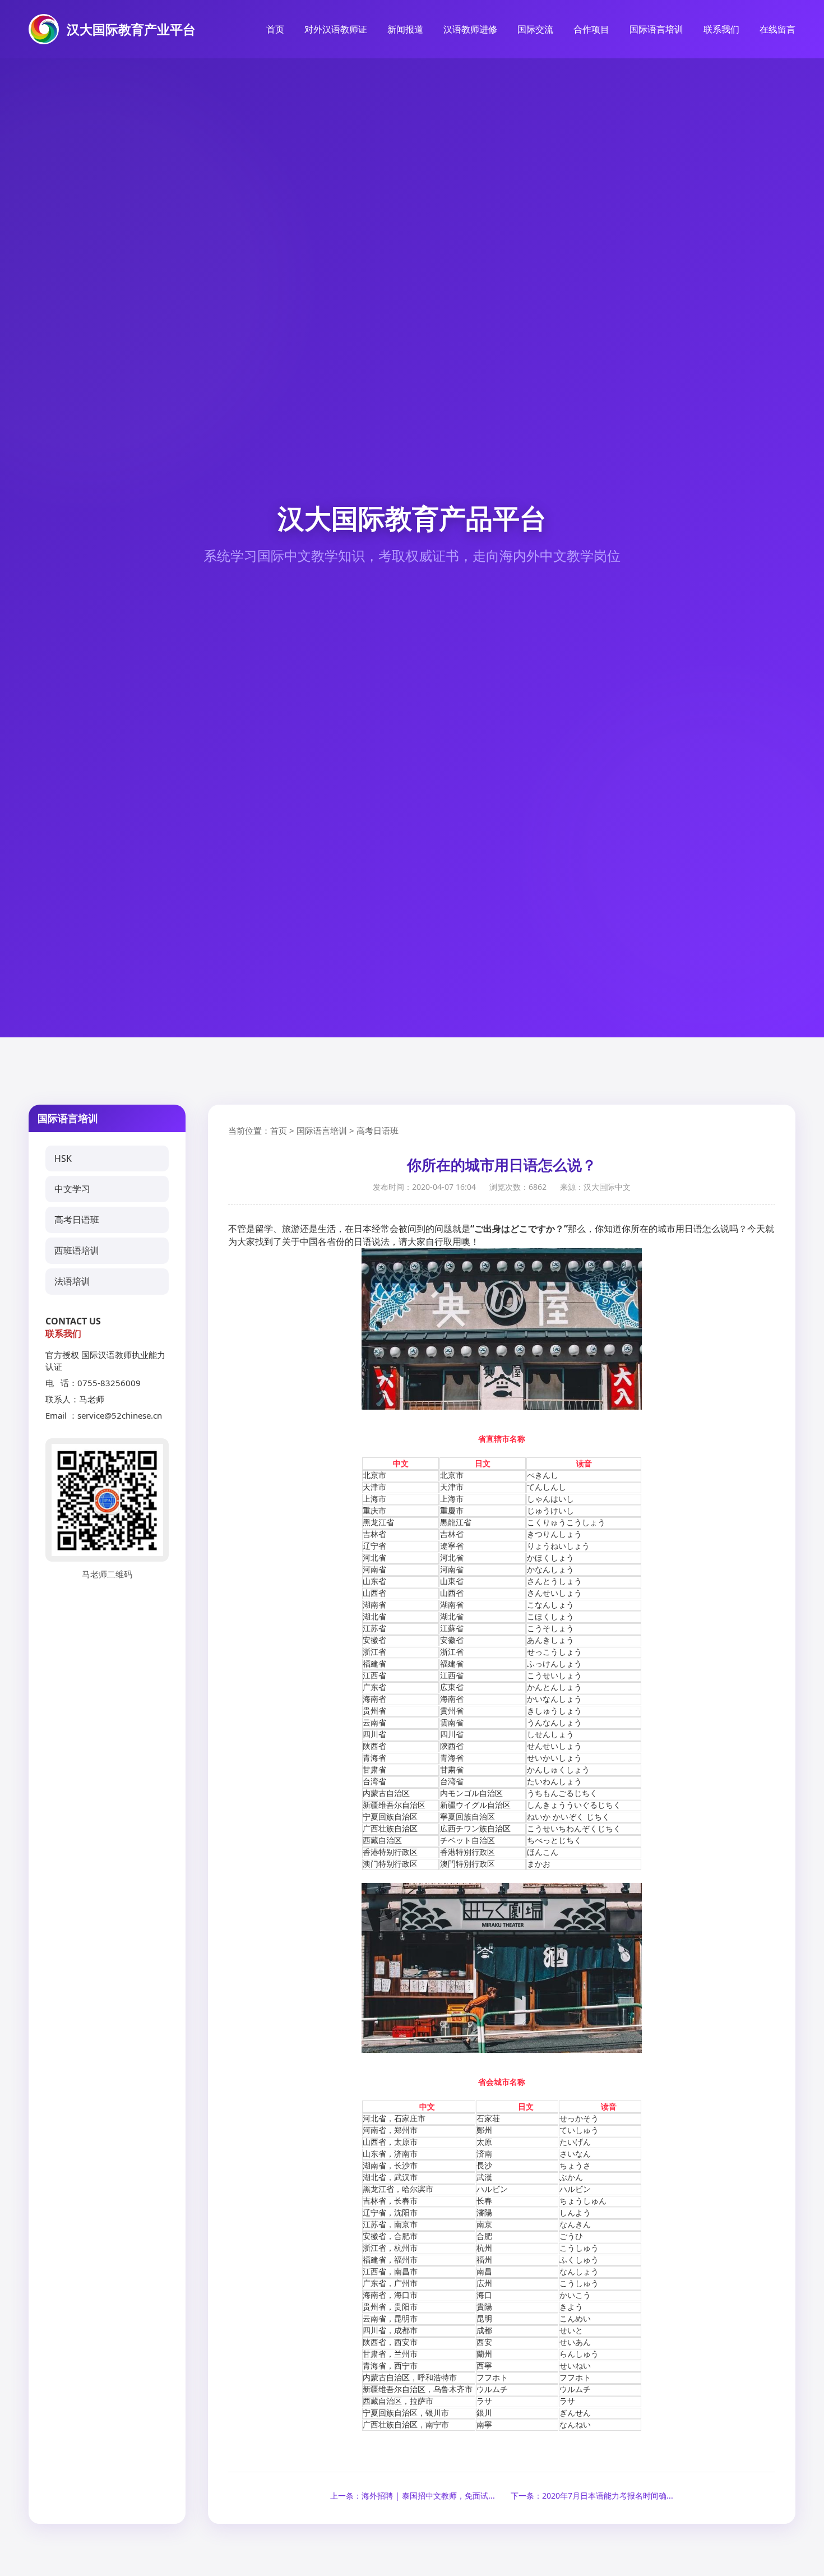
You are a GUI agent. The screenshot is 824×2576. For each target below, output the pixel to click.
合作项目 (591, 29)
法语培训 (72, 1281)
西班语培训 (77, 1250)
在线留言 (777, 29)
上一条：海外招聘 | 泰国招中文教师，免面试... (413, 2496)
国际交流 (535, 29)
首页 (275, 29)
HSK (63, 1158)
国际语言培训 (656, 29)
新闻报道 (405, 29)
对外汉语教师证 (336, 29)
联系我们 (721, 29)
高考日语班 (77, 1220)
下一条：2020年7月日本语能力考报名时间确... (592, 2496)
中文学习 (72, 1189)
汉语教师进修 (470, 29)
